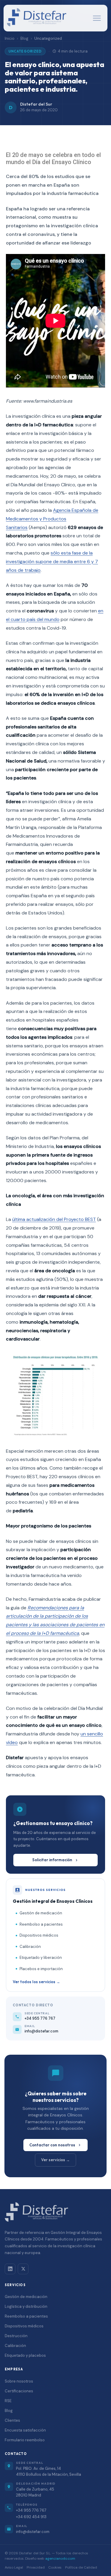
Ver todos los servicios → (36, 1982)
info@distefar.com (33, 2532)
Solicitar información (52, 1860)
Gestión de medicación (41, 1913)
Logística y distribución (26, 2306)
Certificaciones (19, 2391)
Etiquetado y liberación (41, 1958)
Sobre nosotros (19, 2381)
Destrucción (16, 2336)
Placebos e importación (41, 1969)
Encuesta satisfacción (25, 2430)
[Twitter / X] (23, 2269)
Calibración (30, 1947)
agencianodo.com (60, 2558)
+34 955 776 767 (31, 2510)
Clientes (12, 2420)
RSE (8, 2401)
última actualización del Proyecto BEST (54, 1219)
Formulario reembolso (25, 2440)
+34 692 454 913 (31, 2517)
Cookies (55, 2567)
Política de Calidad (81, 2567)
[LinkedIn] (10, 2269)
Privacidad (36, 2567)
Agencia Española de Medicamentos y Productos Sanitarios (52, 519)
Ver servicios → (55, 2160)
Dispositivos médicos (39, 1935)
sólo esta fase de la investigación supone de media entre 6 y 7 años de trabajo (52, 562)
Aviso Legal (14, 2567)
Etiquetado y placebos (25, 2355)
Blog (24, 38)
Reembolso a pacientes (41, 1924)
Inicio (10, 38)
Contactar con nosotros (52, 2145)
